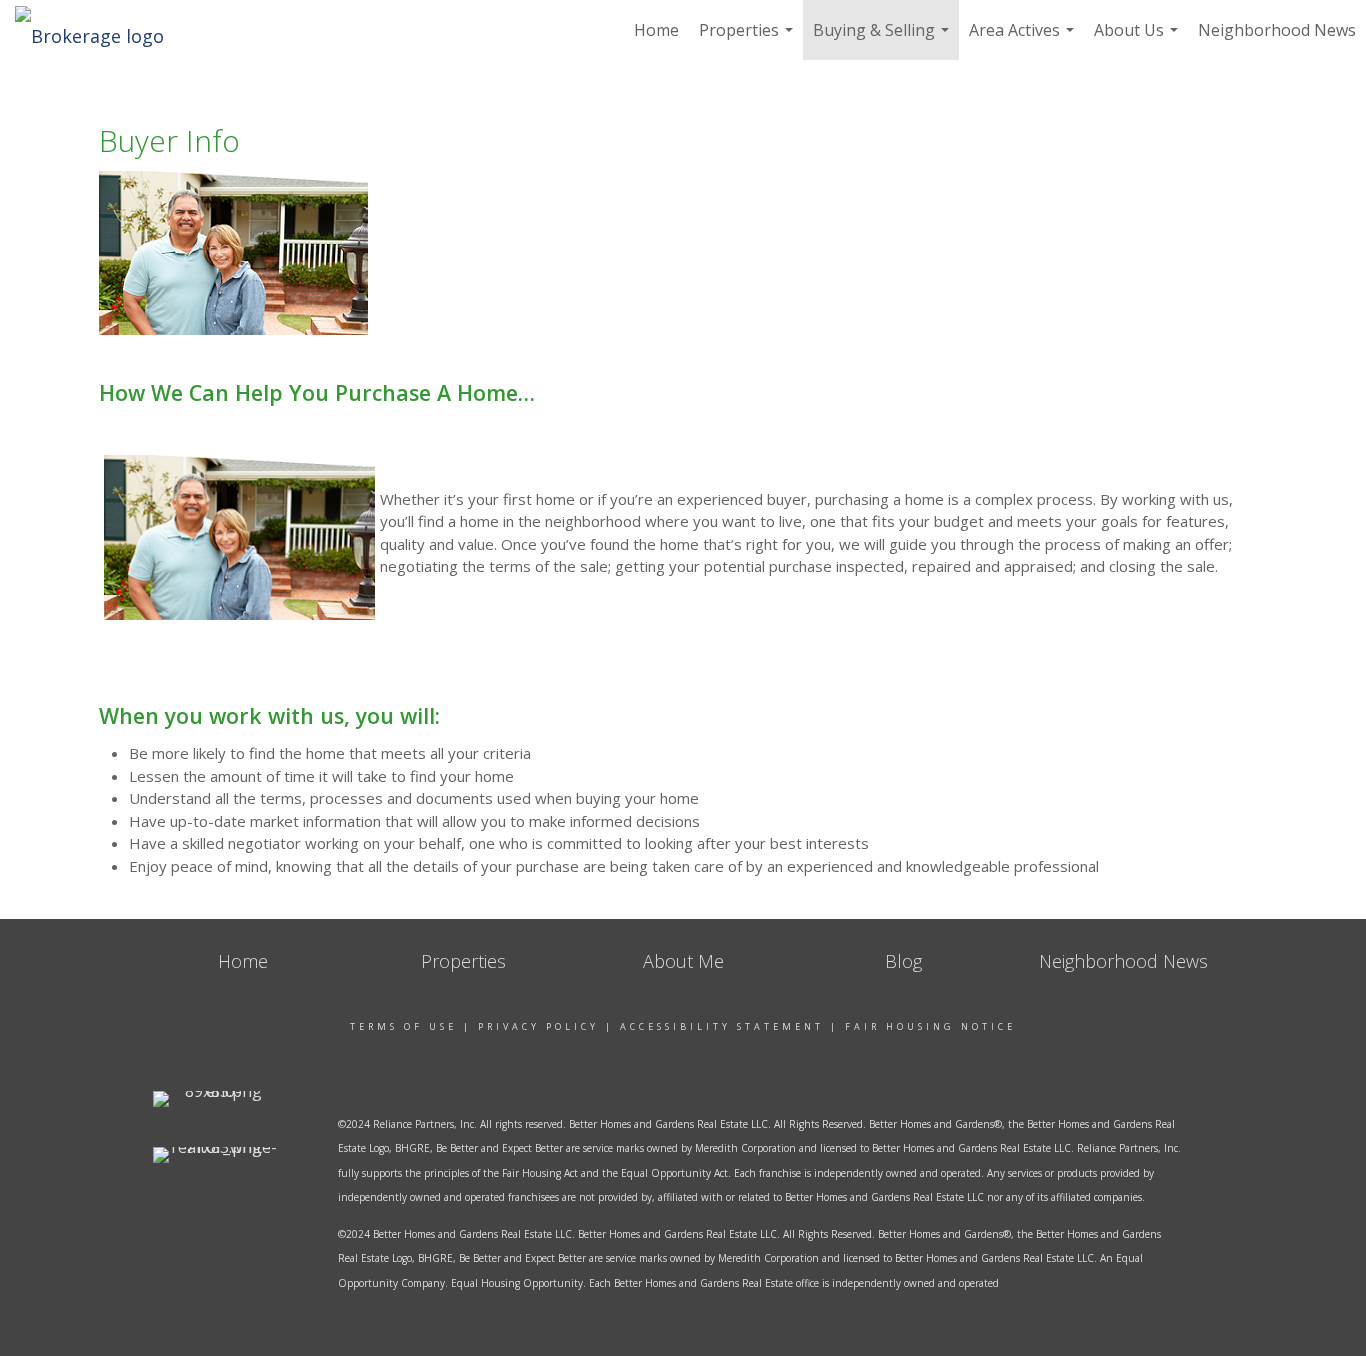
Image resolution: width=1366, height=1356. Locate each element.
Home (656, 30)
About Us (1138, 39)
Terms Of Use (403, 1026)
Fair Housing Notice (930, 1026)
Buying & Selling (883, 39)
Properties (748, 39)
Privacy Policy (538, 1026)
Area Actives (1024, 39)
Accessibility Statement (722, 1026)
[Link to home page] (99, 30)
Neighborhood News (1277, 30)
